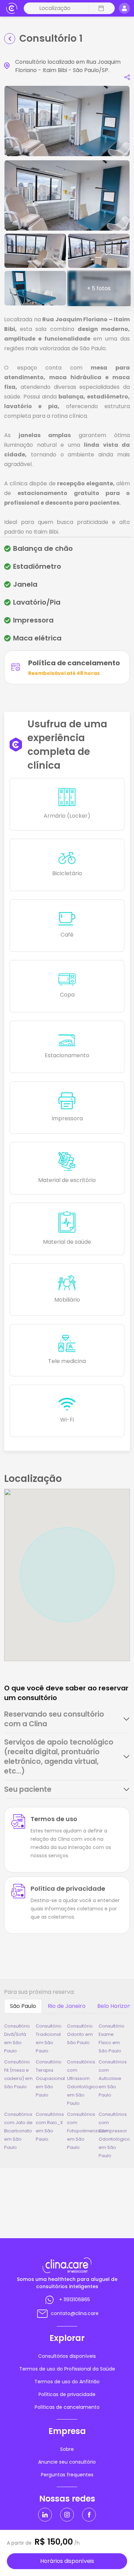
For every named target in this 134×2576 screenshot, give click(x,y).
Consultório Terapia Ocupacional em (50, 2078)
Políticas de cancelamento (67, 2407)
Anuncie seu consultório (67, 2462)
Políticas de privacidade (67, 2394)
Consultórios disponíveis (67, 2356)
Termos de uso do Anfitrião (67, 2382)
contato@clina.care (75, 2313)
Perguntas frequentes (67, 2475)
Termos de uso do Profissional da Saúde (67, 2369)
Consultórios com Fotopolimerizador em (88, 2131)
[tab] (67, 1719)
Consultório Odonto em (80, 2034)
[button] (100, 8)
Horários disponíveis (67, 2561)
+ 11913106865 (75, 2300)
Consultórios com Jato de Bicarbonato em (18, 2131)
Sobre (67, 2449)
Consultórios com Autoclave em (113, 2078)
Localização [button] (55, 8)
